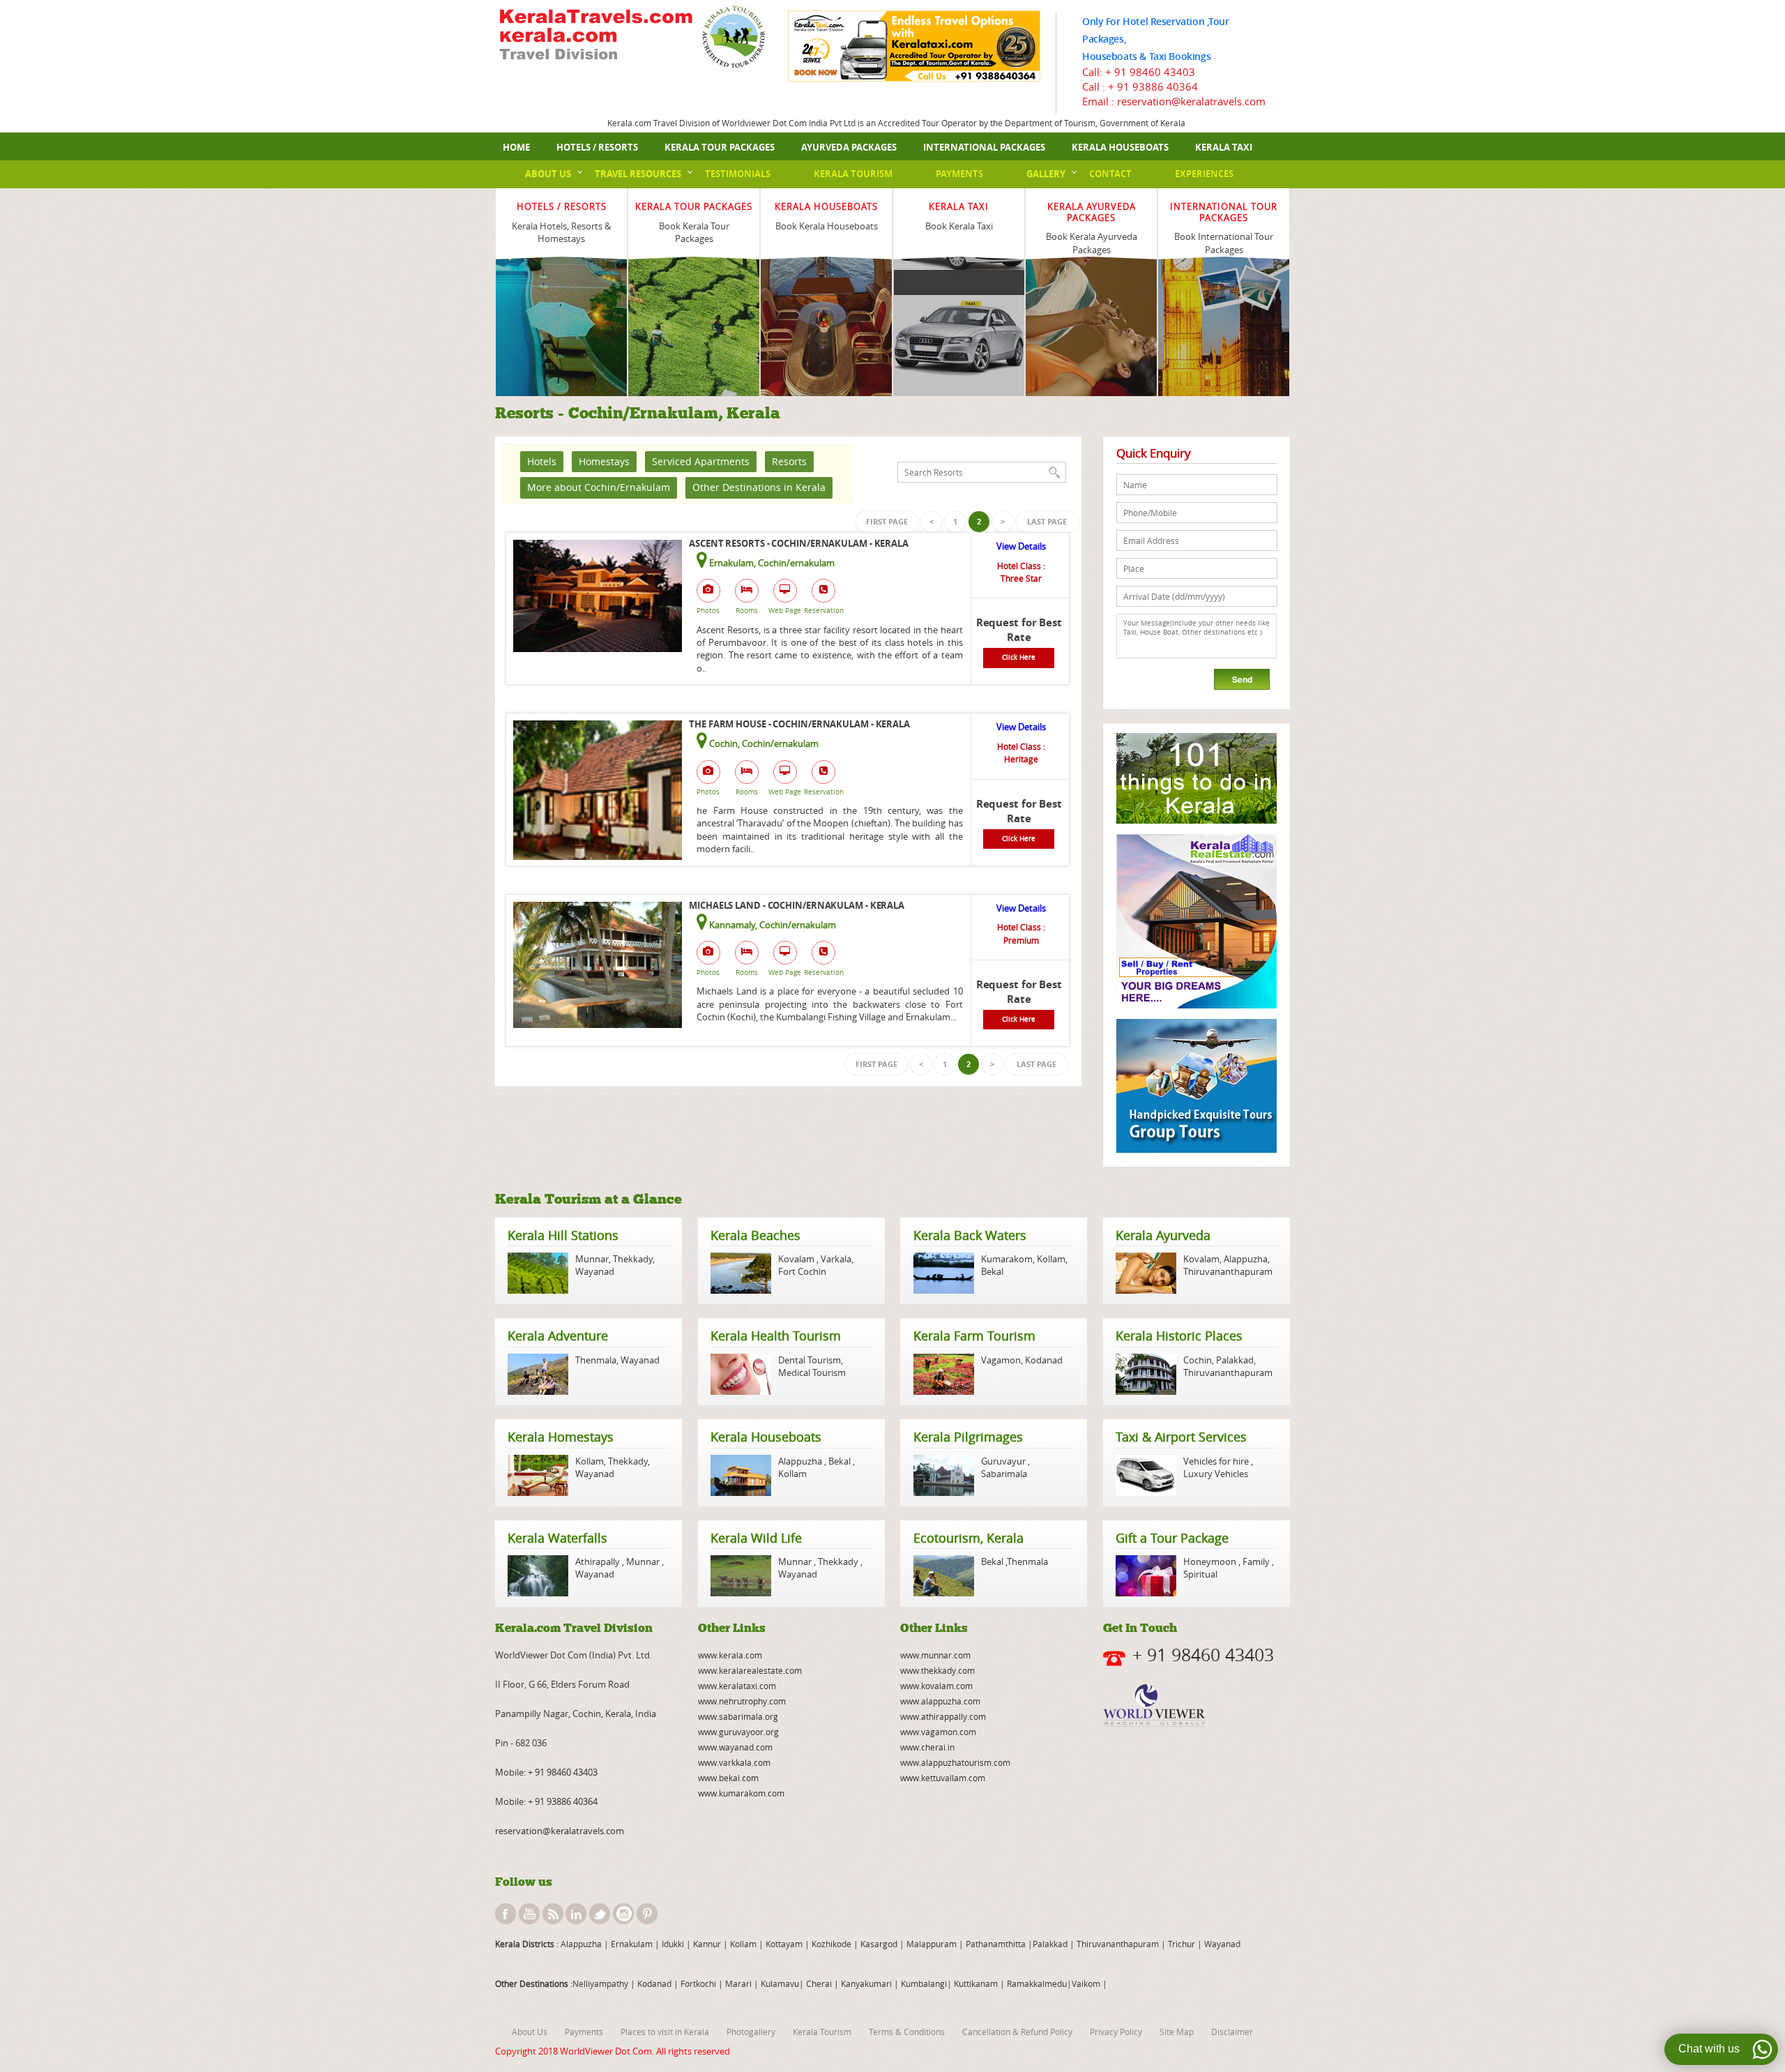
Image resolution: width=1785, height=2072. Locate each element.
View (562, 281)
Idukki (674, 1944)
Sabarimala (1004, 1474)
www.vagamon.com (938, 1732)
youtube (529, 1914)
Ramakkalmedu (1037, 1983)
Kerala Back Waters (970, 1235)
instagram (623, 1914)
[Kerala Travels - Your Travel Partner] (596, 36)
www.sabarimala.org (738, 1716)
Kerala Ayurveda (1163, 1235)
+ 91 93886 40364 (1153, 86)
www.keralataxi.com (737, 1686)
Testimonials (738, 174)
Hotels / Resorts (597, 147)
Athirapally (599, 1561)
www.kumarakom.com (741, 1793)
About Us (548, 174)
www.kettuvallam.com (943, 1778)
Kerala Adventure (558, 1336)
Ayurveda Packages (849, 147)
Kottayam (785, 1944)
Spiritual (1200, 1574)
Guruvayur (1004, 1461)
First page (887, 521)
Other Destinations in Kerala (759, 487)
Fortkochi (699, 1983)
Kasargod (879, 1944)
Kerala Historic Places (1179, 1336)
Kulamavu (780, 1983)
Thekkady (632, 1259)
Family (1256, 1561)
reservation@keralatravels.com (560, 1831)
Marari (737, 1983)
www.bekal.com (728, 1778)
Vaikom (1086, 1983)
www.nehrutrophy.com (742, 1701)
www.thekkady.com (937, 1670)
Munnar (592, 1259)
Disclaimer (1232, 2032)
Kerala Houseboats (1120, 147)
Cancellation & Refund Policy (1017, 2032)
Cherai (820, 1983)
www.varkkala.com (734, 1762)
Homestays (604, 461)
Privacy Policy (1116, 2032)
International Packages (984, 147)
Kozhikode (831, 1944)
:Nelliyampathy (598, 1983)
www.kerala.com (730, 1655)
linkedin (576, 1914)
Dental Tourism (810, 1360)
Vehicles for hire (1217, 1461)
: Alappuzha (578, 1944)
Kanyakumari (866, 1983)
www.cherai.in (927, 1747)
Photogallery (751, 2032)
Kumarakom (1007, 1259)
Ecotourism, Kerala (969, 1538)
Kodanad (1044, 1360)
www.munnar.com (935, 1655)
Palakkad (1235, 1360)
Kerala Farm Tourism (974, 1336)
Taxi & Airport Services (1181, 1437)
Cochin (1198, 1360)
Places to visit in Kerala (665, 2032)
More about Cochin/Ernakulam (599, 487)
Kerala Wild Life (756, 1538)
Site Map (1177, 2032)
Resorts (789, 461)
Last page (1047, 521)
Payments (959, 174)
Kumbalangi (923, 1983)
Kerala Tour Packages (720, 147)
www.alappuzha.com (940, 1701)
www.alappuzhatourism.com (955, 1762)
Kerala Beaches (755, 1235)
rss (553, 1914)
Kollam (1051, 1259)
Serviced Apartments (701, 461)
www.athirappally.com (943, 1716)
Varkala (836, 1259)
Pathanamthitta (997, 1944)
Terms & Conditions (907, 2032)
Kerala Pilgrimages (968, 1437)
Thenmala (596, 1360)
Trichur (1182, 1944)
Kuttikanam (975, 1983)
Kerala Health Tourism (776, 1336)
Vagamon (1001, 1360)
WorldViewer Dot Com (606, 2051)
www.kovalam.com (936, 1686)
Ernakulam (633, 1944)
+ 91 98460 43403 (1150, 72)
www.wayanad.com (735, 1747)
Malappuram (931, 1944)
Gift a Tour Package (1172, 1538)
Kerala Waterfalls (557, 1538)
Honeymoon (1211, 1561)
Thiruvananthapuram (1228, 1271)
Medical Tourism (812, 1372)
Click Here (1019, 657)
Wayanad (595, 1271)
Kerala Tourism (853, 174)
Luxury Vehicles (1216, 1474)
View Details (1021, 546)
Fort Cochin (802, 1271)
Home (516, 147)
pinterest (647, 1914)
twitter (600, 1914)
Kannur (706, 1944)
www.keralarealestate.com (750, 1670)
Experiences (1204, 174)
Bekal (992, 1271)
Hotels (542, 461)
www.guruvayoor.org (738, 1732)
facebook (506, 1914)
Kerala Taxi (1224, 147)
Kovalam (797, 1259)
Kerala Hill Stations (563, 1235)
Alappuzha (1246, 1259)
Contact (1110, 174)
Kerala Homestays (561, 1437)
